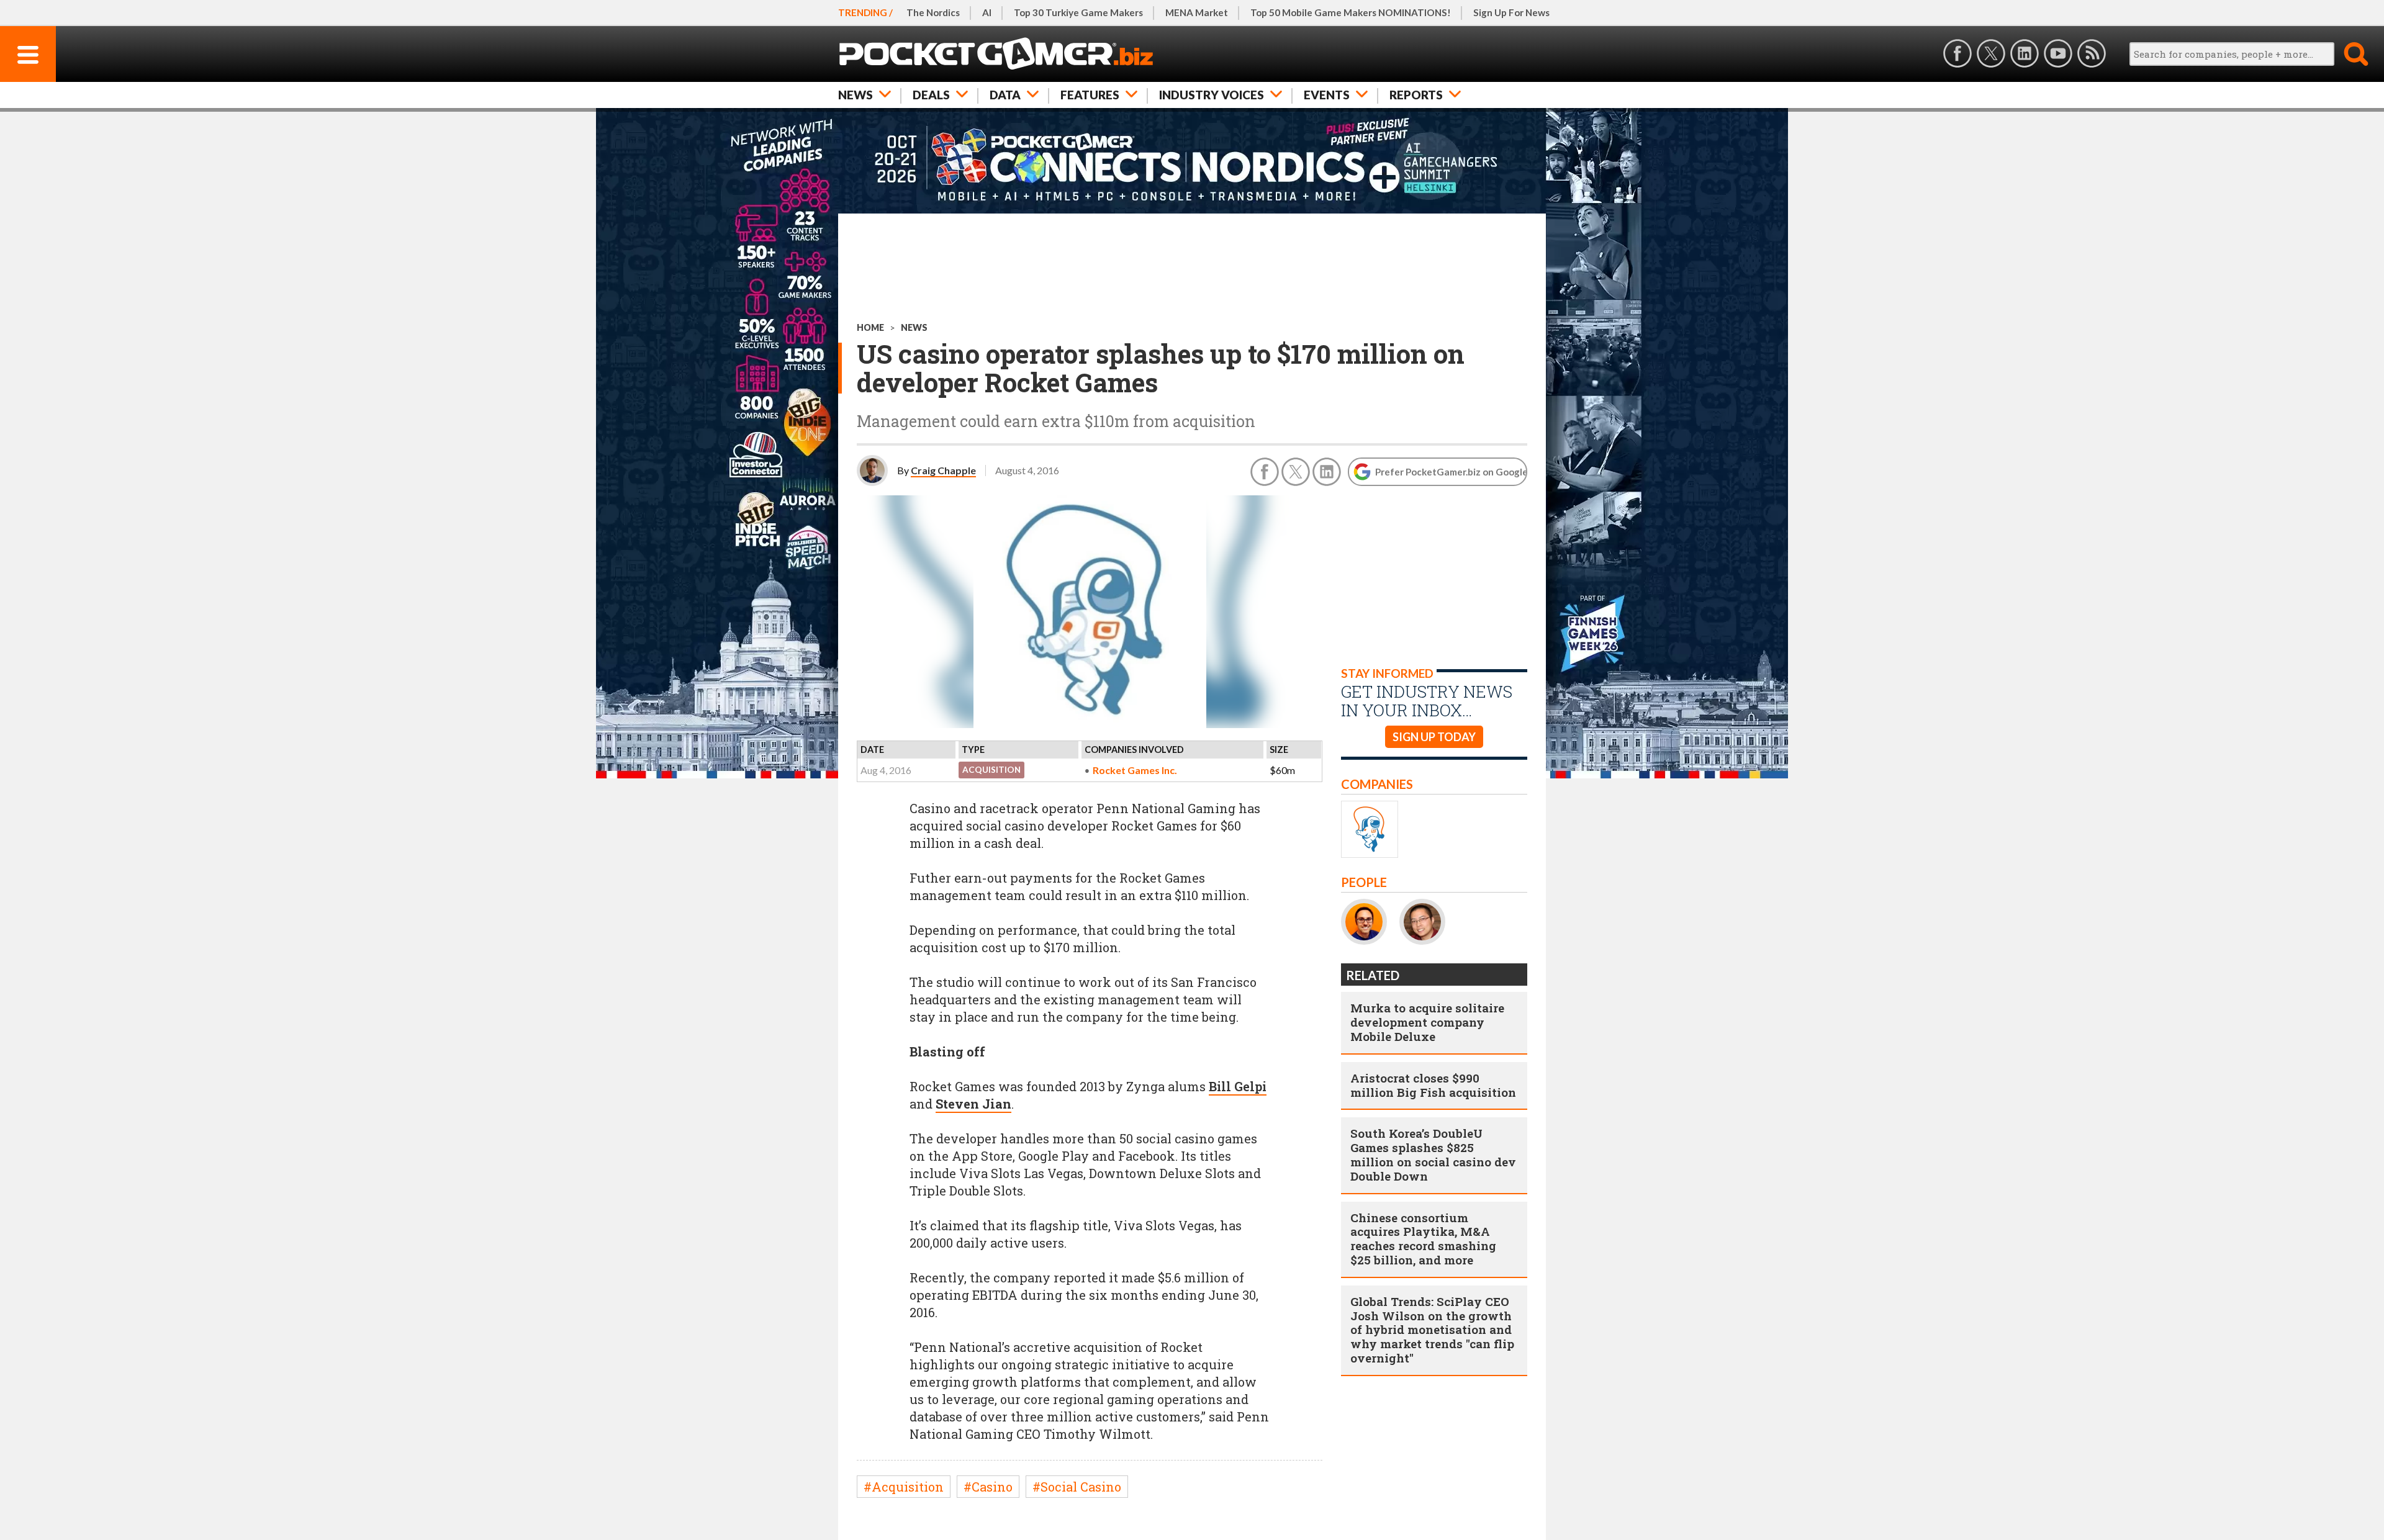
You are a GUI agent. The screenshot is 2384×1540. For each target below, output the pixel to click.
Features (1090, 95)
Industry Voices (1212, 95)
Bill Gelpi (1238, 1086)
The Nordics (933, 12)
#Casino (988, 1487)
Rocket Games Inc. (1135, 770)
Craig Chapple (943, 470)
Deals (931, 95)
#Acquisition (904, 1487)
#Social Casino (1077, 1487)
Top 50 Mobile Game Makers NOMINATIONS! (1351, 12)
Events (1327, 95)
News (856, 95)
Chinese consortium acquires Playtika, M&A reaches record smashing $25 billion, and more (1423, 1239)
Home (870, 327)
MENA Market (1197, 12)
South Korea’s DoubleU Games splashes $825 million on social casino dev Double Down (1433, 1154)
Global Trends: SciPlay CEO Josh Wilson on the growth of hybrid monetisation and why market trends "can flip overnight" (1432, 1330)
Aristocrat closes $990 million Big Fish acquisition (1433, 1085)
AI (987, 12)
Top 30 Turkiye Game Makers (1078, 12)
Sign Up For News (1511, 12)
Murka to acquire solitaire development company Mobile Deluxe (1427, 1022)
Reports (1416, 95)
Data (1005, 95)
